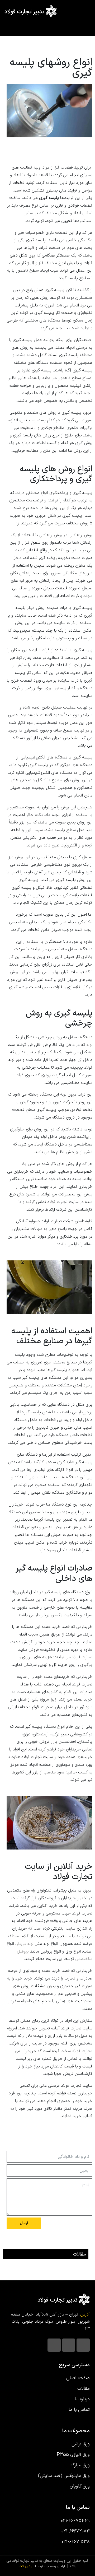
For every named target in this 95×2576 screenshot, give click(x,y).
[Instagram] (83, 2345)
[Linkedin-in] (69, 2345)
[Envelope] (54, 2345)
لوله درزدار (25, 1944)
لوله (89, 1045)
